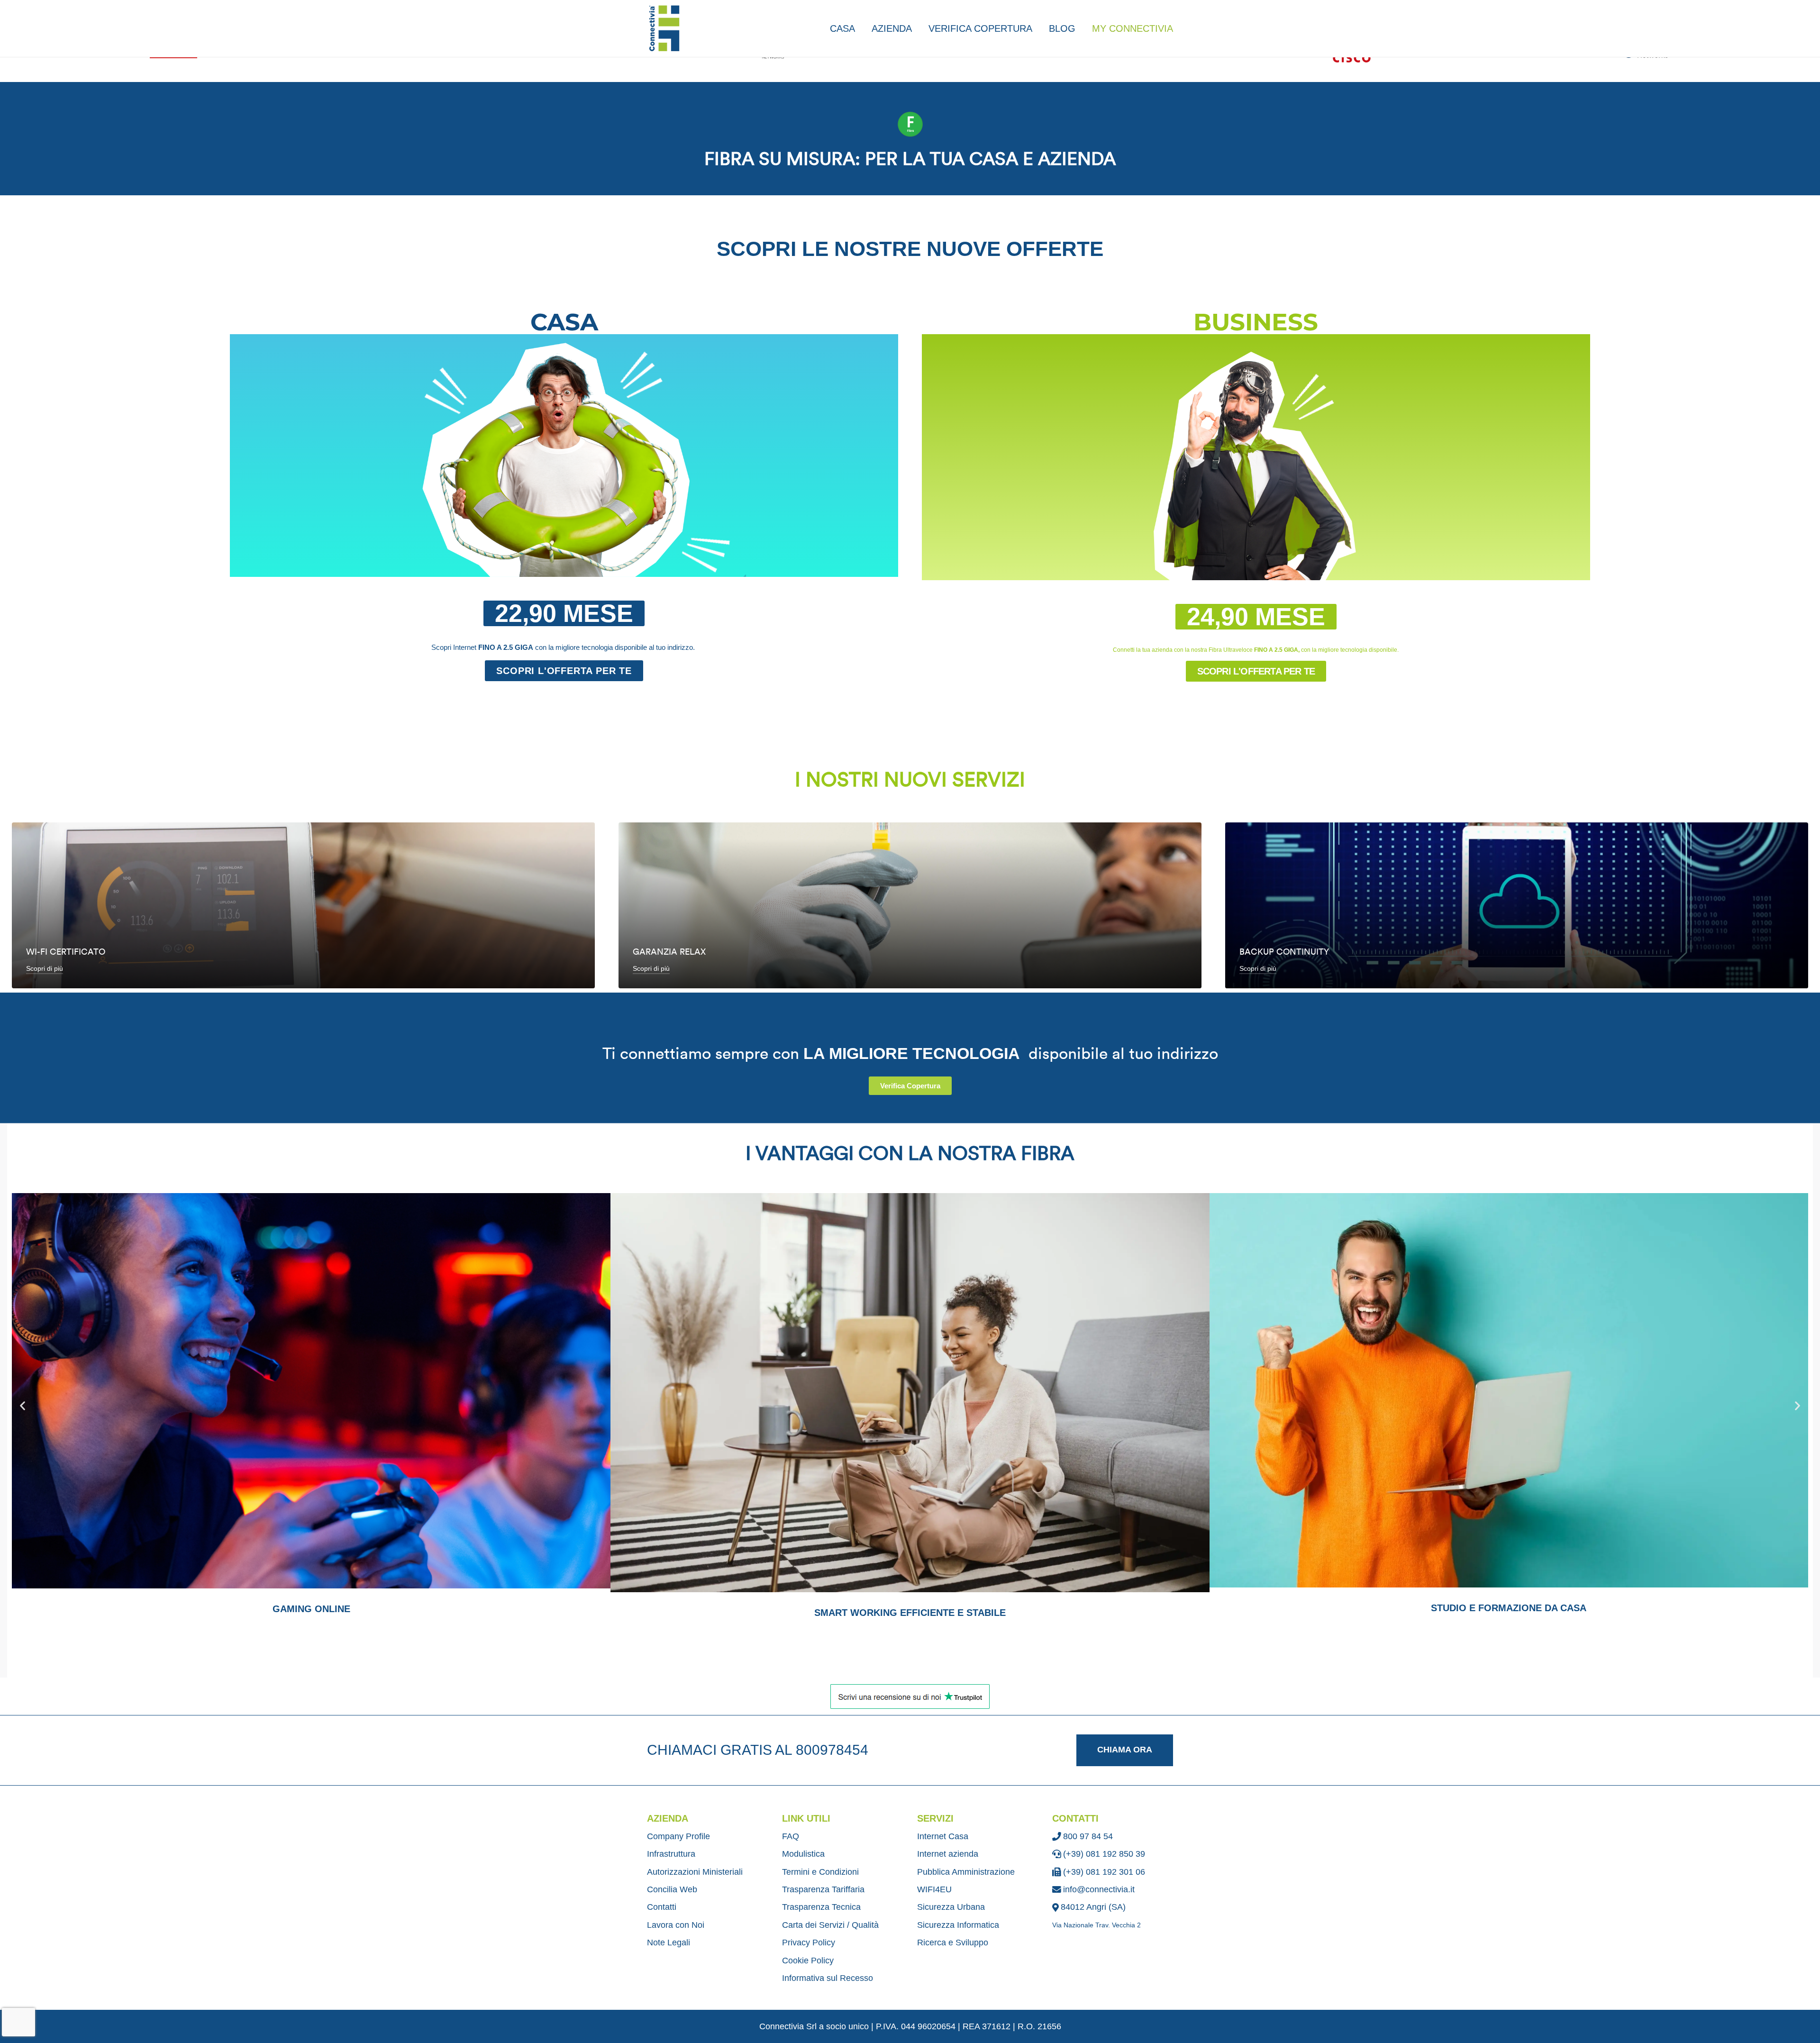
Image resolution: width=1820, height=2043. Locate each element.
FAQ (791, 1836)
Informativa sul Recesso (828, 1978)
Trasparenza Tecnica (821, 1907)
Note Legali (669, 1943)
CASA (842, 28)
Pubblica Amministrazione (966, 1872)
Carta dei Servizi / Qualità (830, 1925)
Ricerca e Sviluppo (953, 1943)
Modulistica (803, 1854)
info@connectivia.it (1099, 1889)
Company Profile (678, 1836)
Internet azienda (948, 1854)
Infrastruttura (671, 1854)
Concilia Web (672, 1889)
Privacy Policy (809, 1943)
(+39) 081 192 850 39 (1104, 1854)
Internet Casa (943, 1836)
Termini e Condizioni (820, 1872)
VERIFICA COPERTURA (980, 28)
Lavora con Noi (676, 1925)
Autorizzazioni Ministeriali (695, 1872)
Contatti (662, 1907)
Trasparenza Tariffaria (823, 1889)
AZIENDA (892, 28)
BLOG (1062, 28)
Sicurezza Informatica (958, 1925)
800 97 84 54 (1088, 1836)
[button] (564, 613)
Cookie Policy (808, 1961)
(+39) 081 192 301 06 (1104, 1872)
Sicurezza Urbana (951, 1907)
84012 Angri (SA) (1093, 1907)
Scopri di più (45, 968)
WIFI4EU (934, 1889)
